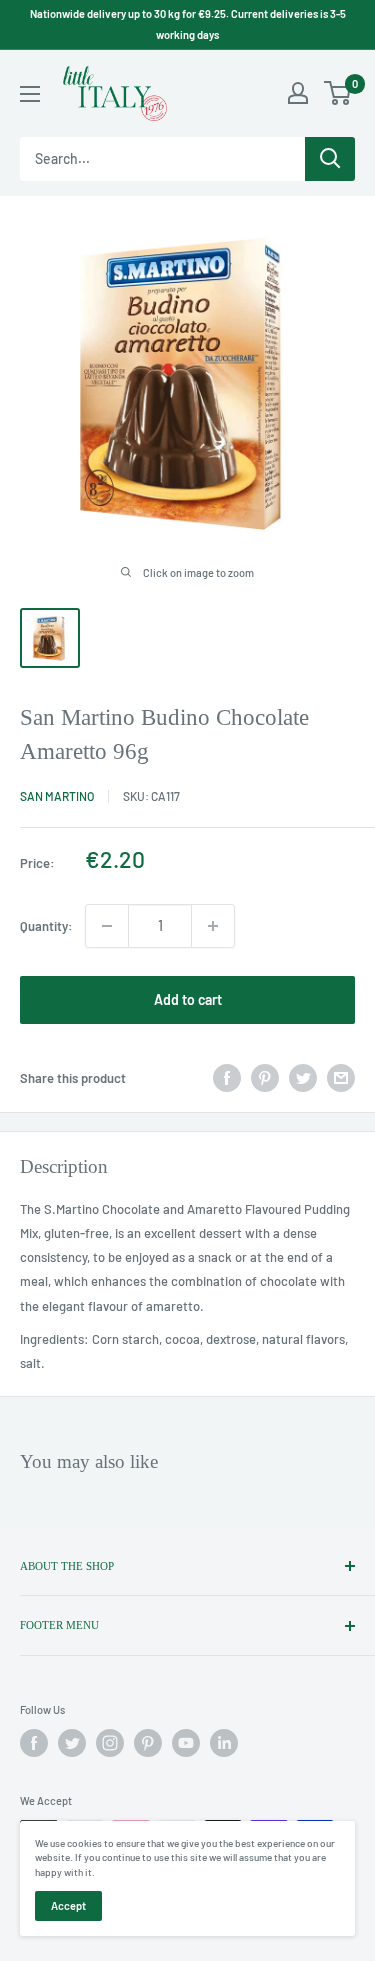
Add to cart (188, 999)
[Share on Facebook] (227, 1078)
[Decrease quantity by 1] (107, 926)
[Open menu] (30, 94)
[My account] (298, 93)
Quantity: (46, 926)
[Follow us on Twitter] (72, 1743)
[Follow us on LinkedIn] (224, 1743)
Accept (68, 1905)
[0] (338, 93)
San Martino (57, 796)
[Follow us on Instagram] (110, 1743)
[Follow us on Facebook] (34, 1743)
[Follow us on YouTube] (186, 1743)
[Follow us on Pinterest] (148, 1743)
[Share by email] (341, 1078)
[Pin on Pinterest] (265, 1078)
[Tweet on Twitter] (303, 1078)
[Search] (330, 159)
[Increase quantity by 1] (213, 926)
